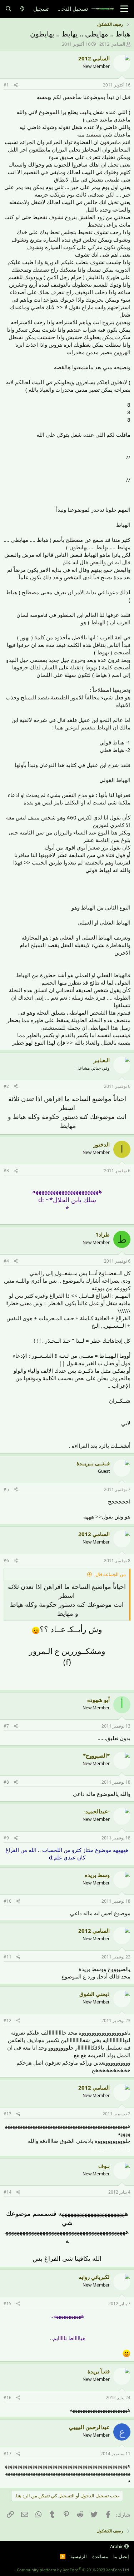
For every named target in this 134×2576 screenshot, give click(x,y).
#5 (6, 1489)
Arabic (117, 2546)
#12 (8, 2020)
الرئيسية (79, 2556)
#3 (6, 1171)
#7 (6, 1726)
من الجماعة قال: (110, 1574)
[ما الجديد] (22, 9)
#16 (8, 2397)
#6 (6, 1561)
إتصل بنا (121, 2556)
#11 (8, 1957)
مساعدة (100, 2556)
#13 (8, 2114)
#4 (6, 1261)
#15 (8, 2303)
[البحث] (8, 9)
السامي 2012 (112, 44)
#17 (8, 2454)
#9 (6, 1838)
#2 (6, 1086)
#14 (8, 2192)
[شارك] (16, 85)
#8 (6, 1782)
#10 (8, 1901)
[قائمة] (124, 9)
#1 (6, 85)
